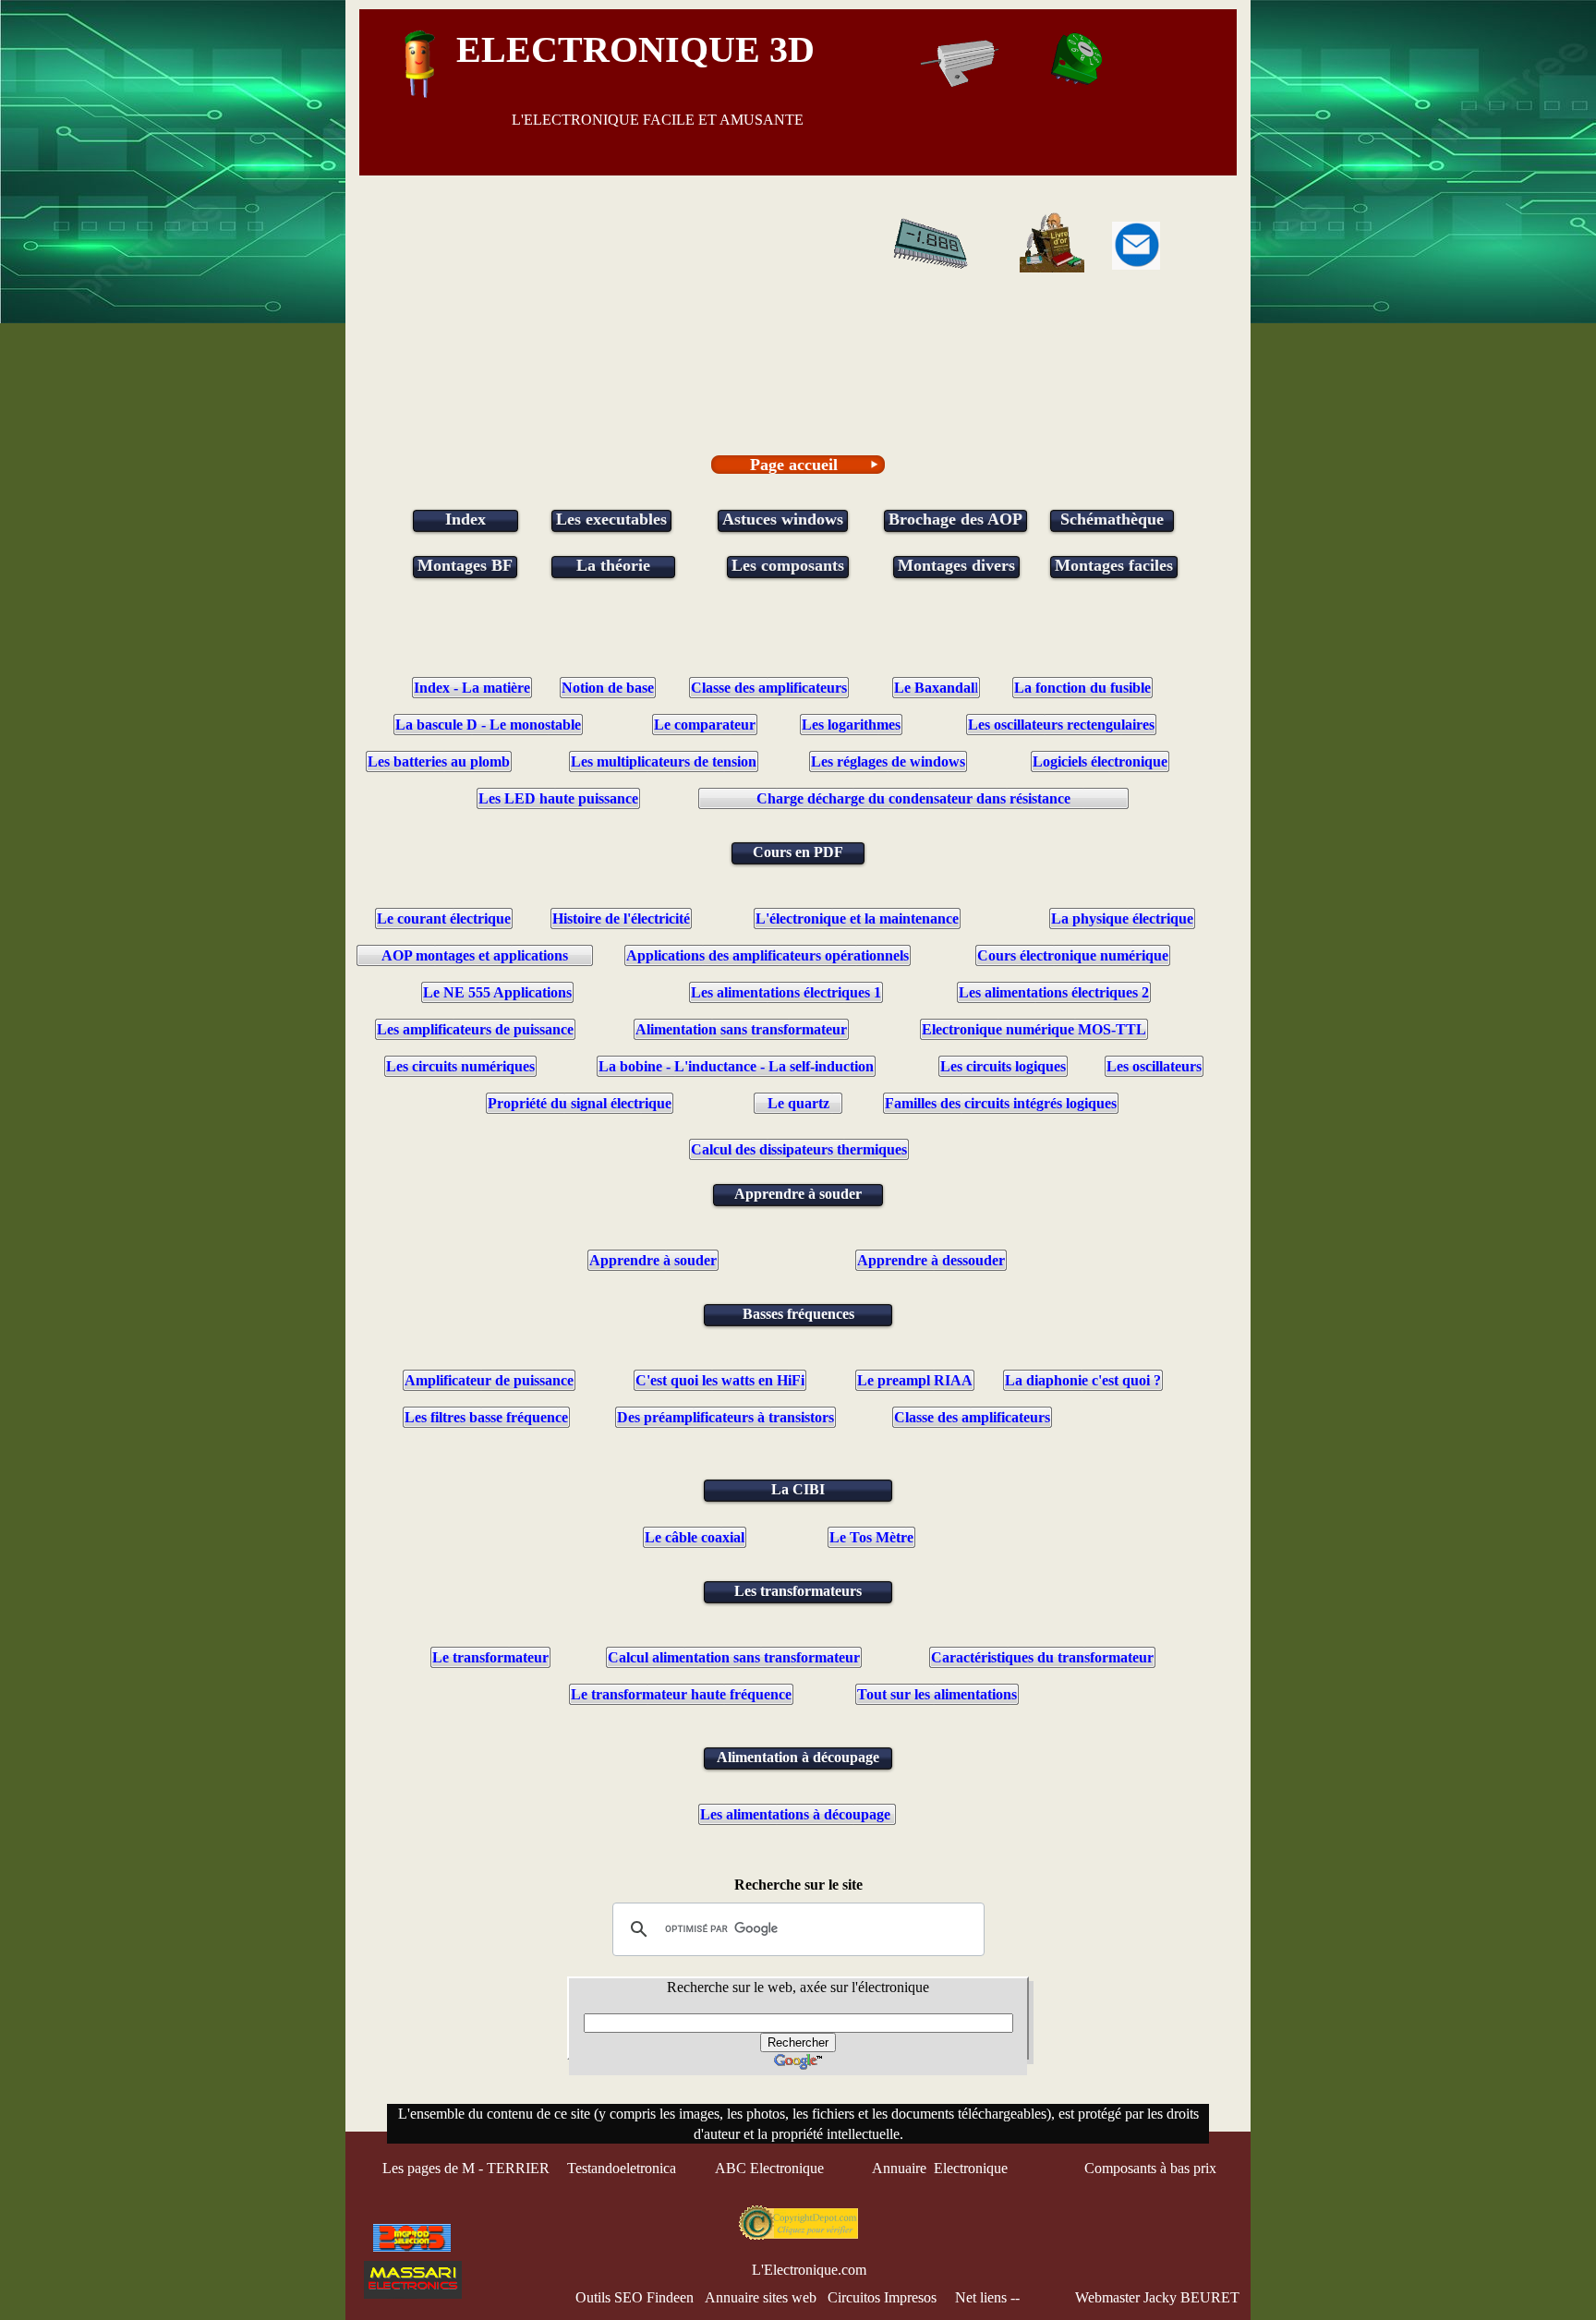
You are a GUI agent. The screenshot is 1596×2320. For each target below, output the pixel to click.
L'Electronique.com (809, 2270)
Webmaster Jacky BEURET (1157, 2297)
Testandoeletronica (623, 2168)
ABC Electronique (769, 2168)
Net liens (981, 2297)
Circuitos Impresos (882, 2297)
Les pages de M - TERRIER (466, 2168)
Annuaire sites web (761, 2297)
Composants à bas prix (1150, 2168)
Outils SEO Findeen (635, 2297)
